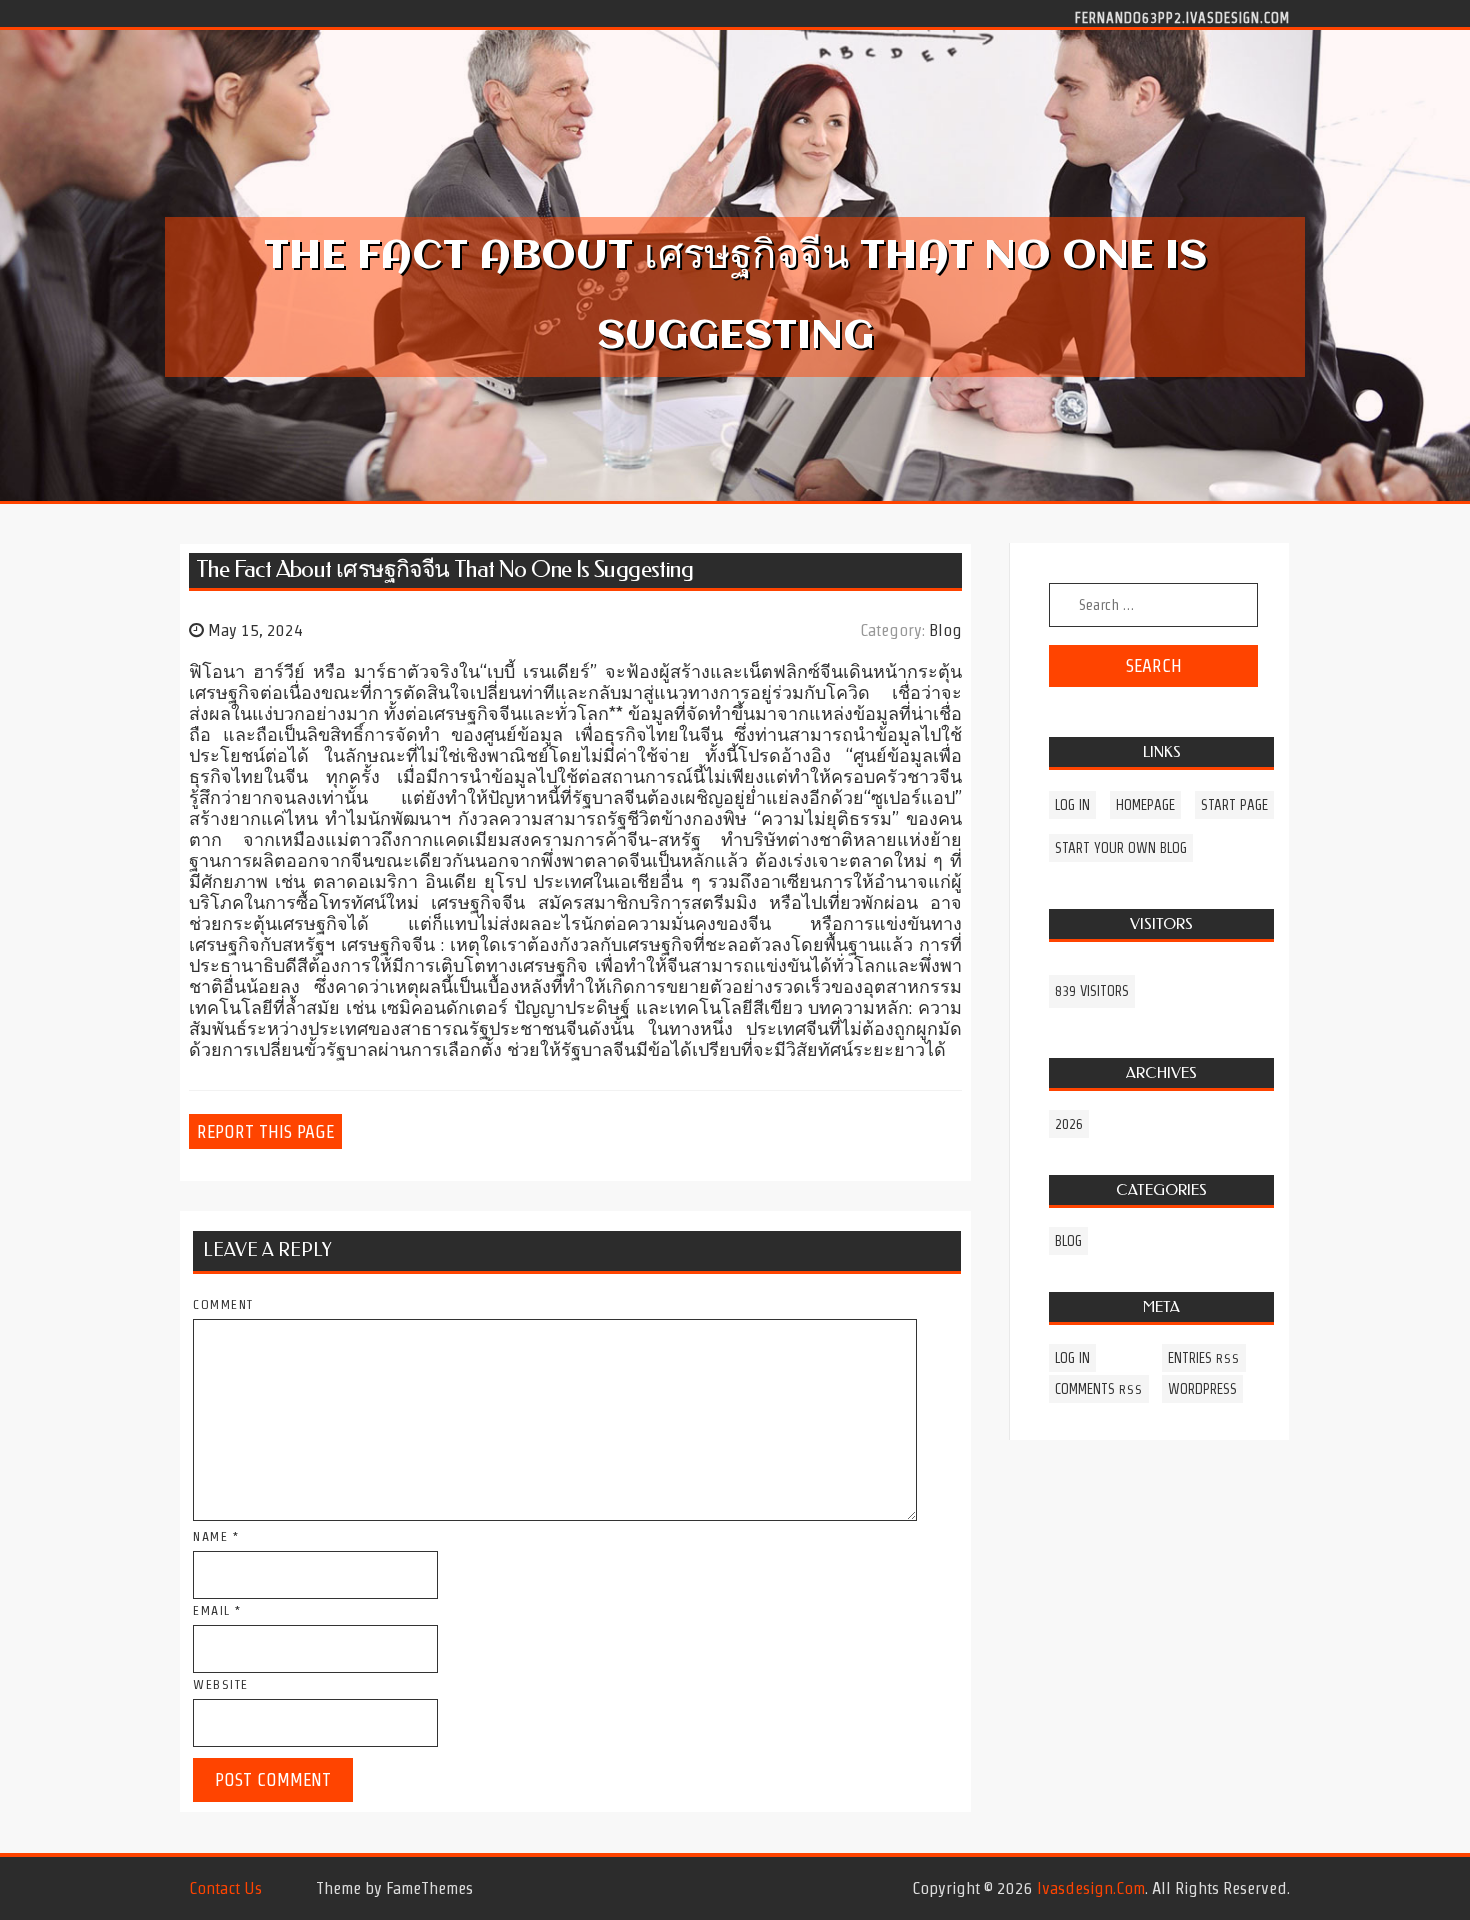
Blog (945, 630)
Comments (1099, 1389)
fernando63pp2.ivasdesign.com (1182, 17)
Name (216, 1536)
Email (217, 1610)
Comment (223, 1304)
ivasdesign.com (1091, 1888)
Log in (1072, 805)
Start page (1234, 805)
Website (221, 1684)
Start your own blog (1121, 848)
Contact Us (225, 1888)
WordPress (1202, 1389)
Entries (1204, 1358)
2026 (1069, 1124)
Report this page (265, 1131)
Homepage (1145, 805)
